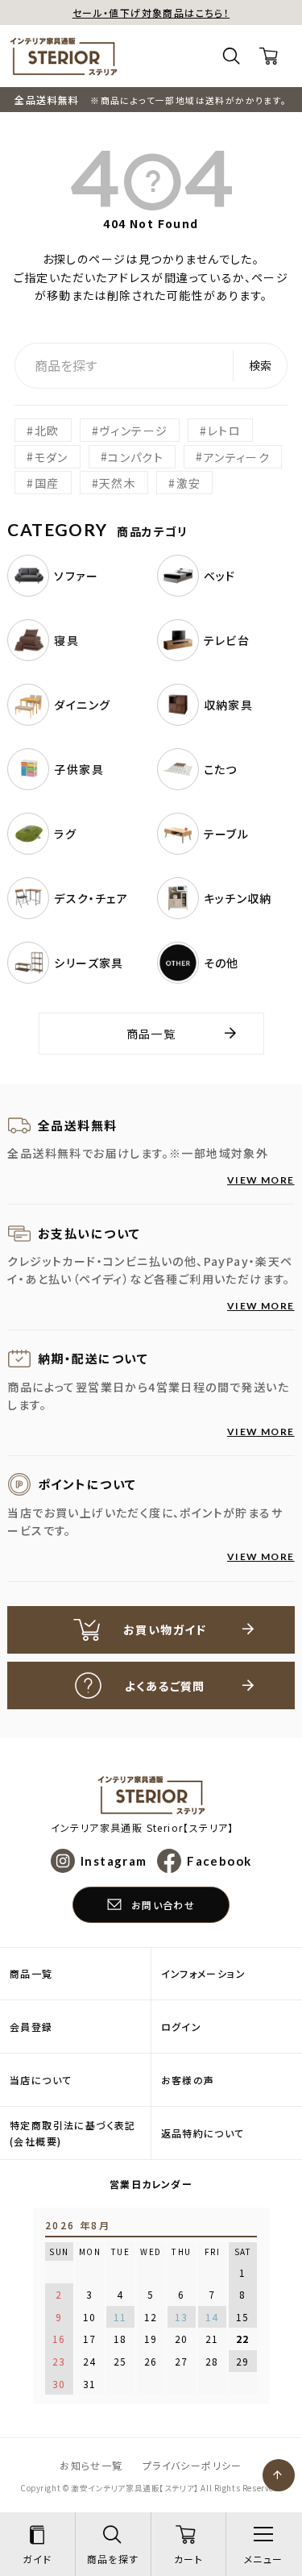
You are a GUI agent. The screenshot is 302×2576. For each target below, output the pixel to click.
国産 (47, 483)
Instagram (114, 1861)
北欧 (47, 431)
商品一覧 (151, 1034)
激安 (189, 483)
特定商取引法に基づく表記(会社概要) (73, 2133)
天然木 (118, 483)
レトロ (224, 431)
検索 (260, 365)
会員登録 (31, 2027)
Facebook (219, 1861)
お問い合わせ (163, 1905)
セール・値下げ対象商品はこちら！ (151, 12)
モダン (52, 456)
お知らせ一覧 (91, 2465)
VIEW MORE (261, 1180)
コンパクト (136, 456)
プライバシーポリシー (192, 2465)
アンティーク (237, 456)
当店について (41, 2080)
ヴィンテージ (133, 431)
